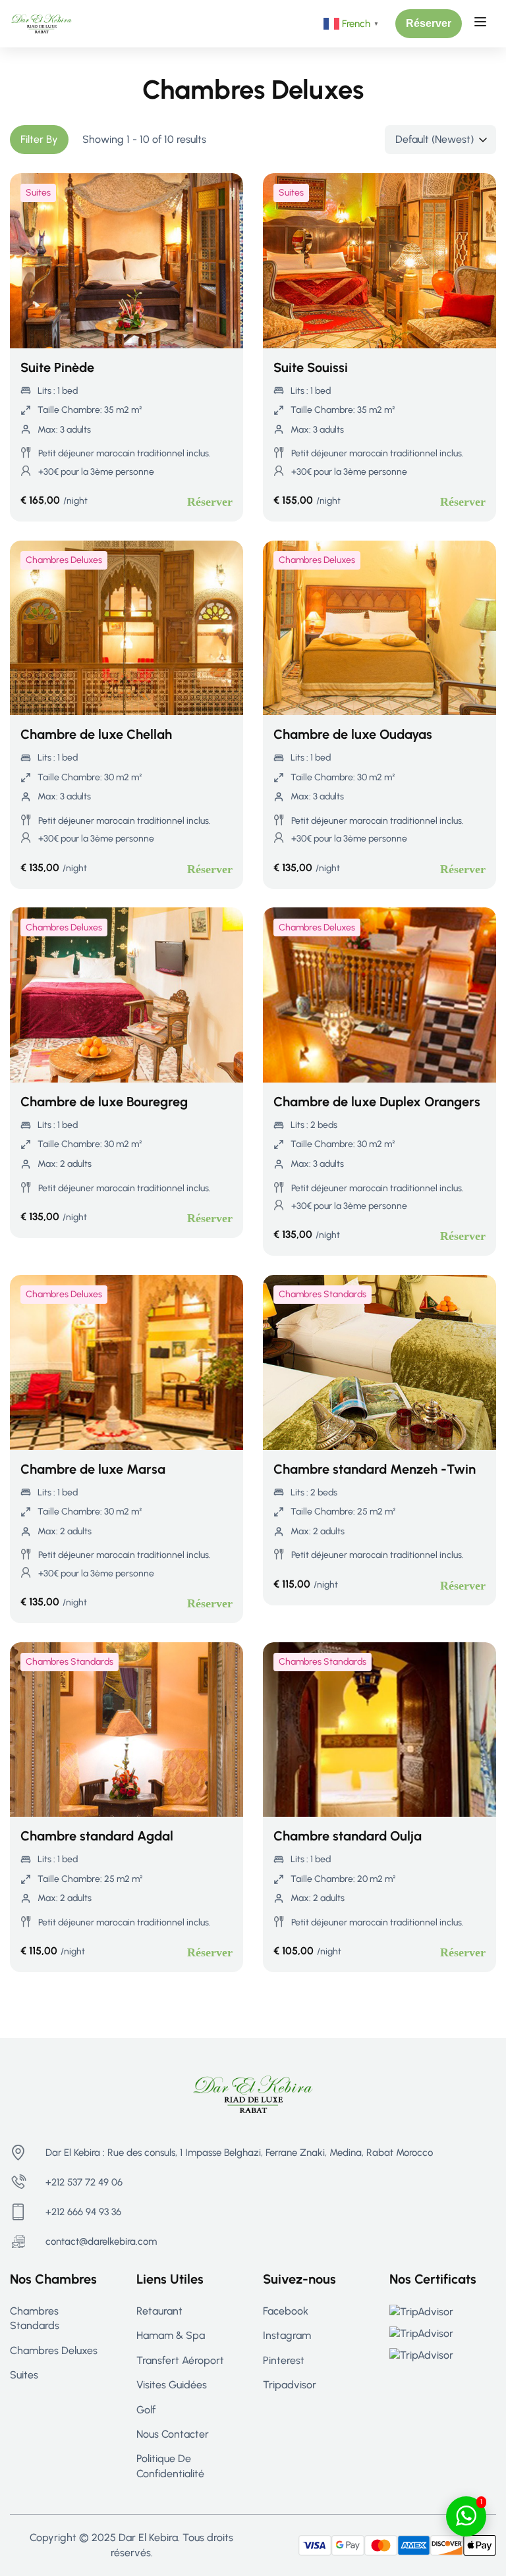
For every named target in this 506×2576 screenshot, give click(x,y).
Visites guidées (172, 2385)
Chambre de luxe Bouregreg (104, 1102)
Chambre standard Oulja (348, 1836)
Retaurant (159, 2311)
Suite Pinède (57, 367)
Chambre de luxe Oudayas (353, 734)
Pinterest (284, 2360)
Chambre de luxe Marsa (93, 1469)
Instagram (287, 2335)
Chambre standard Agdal (97, 1836)
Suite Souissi (311, 367)
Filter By (39, 139)
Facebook (286, 2311)
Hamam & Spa (171, 2335)
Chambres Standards (323, 1294)
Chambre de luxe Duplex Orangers (377, 1102)
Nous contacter (173, 2434)
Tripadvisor (290, 2385)
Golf (146, 2410)
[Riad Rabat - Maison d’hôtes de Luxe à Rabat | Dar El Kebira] (42, 23)
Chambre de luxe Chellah (96, 734)
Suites (38, 193)
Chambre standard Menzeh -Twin (375, 1469)
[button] (429, 24)
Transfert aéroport (180, 2360)
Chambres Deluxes (64, 560)
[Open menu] (482, 24)
